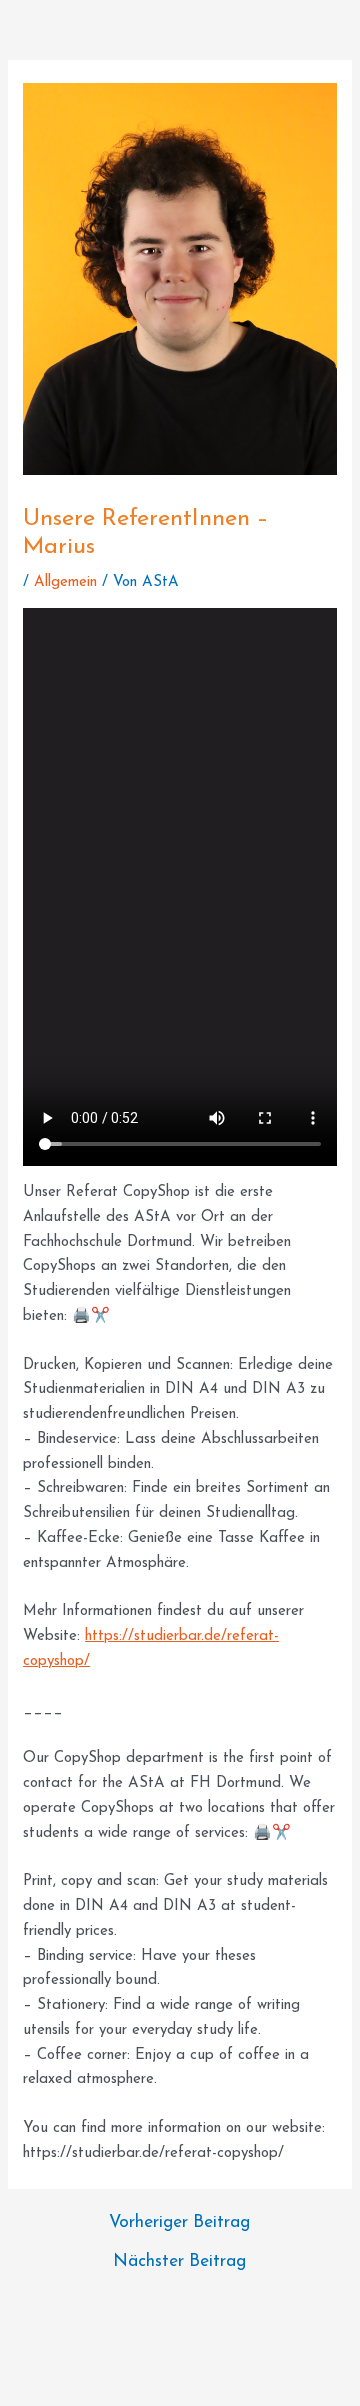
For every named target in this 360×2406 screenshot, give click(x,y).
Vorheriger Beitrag (179, 2222)
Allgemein (65, 582)
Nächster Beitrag (179, 2261)
